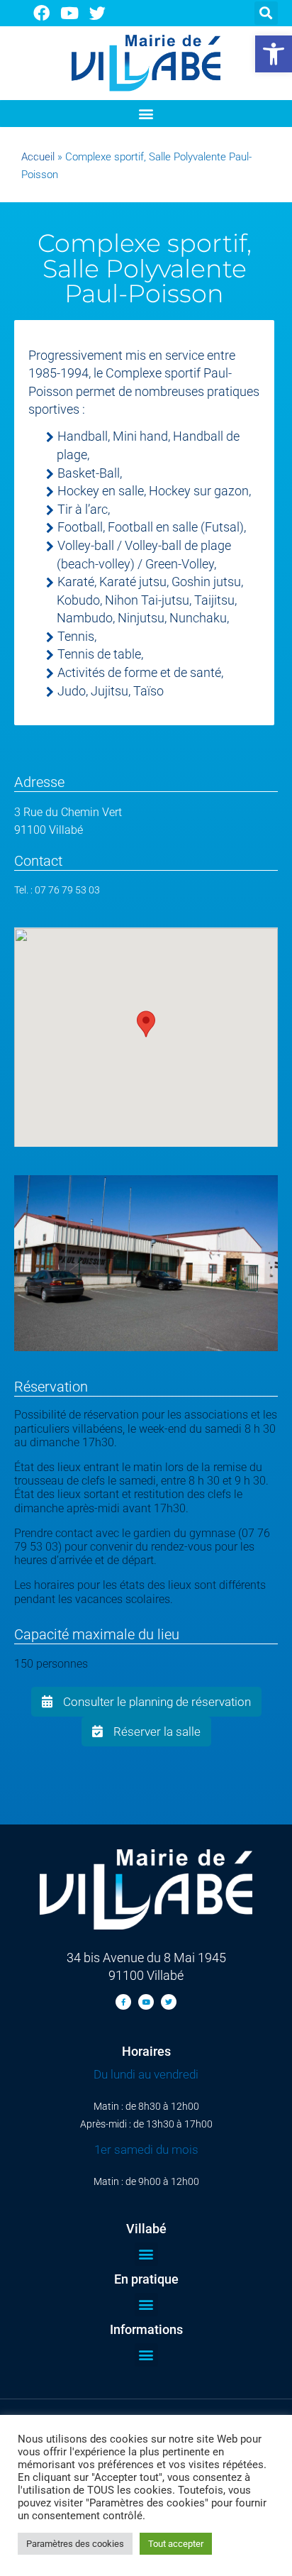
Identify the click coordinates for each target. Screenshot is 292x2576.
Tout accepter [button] (176, 2544)
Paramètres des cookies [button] (75, 2544)
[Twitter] (98, 13)
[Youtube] (70, 13)
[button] (274, 54)
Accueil (38, 157)
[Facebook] (41, 13)
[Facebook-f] (123, 2002)
